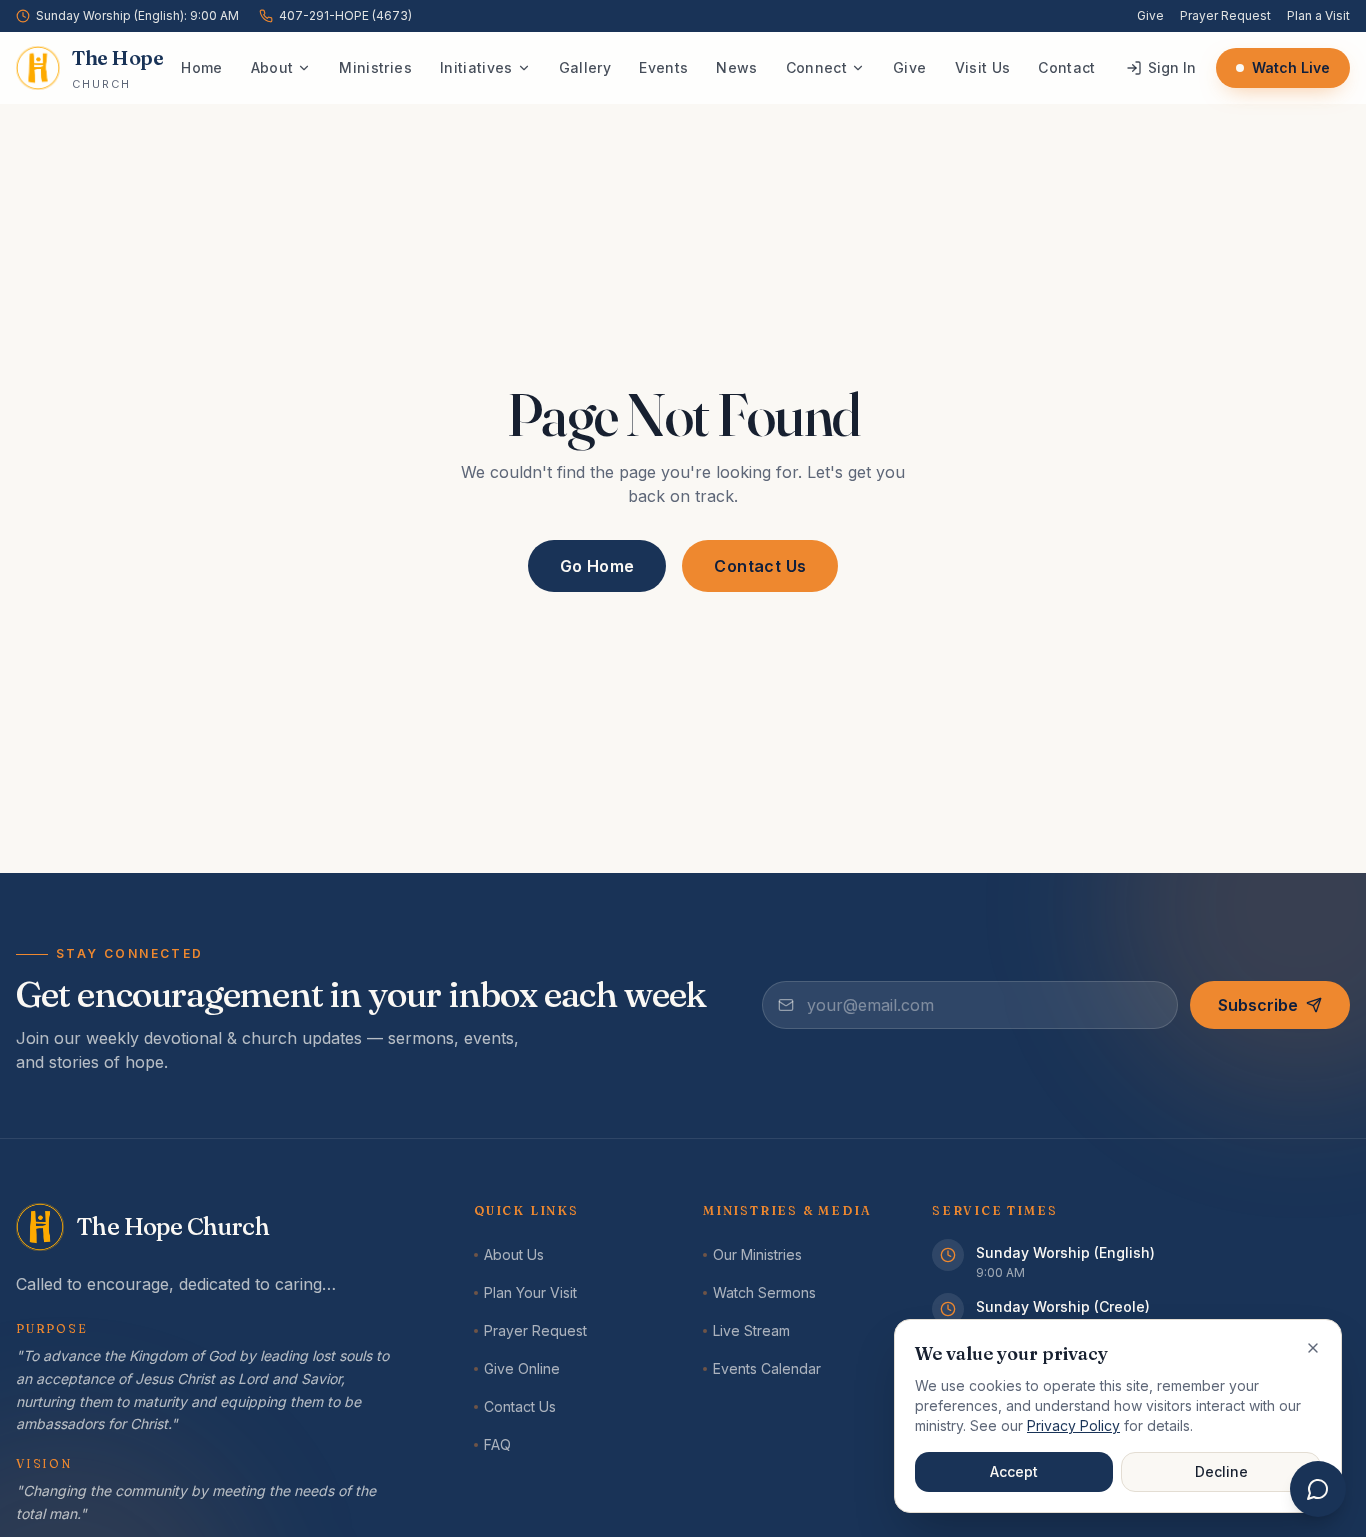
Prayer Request (1225, 15)
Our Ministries (757, 1254)
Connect (816, 67)
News (736, 67)
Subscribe (1258, 1005)
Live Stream (751, 1330)
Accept (1014, 1471)
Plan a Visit (1318, 15)
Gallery (585, 67)
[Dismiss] (1313, 1348)
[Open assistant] (1318, 1489)
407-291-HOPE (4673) (345, 15)
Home (201, 67)
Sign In (1172, 67)
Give (1150, 15)
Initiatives (476, 67)
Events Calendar (767, 1368)
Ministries (375, 67)
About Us (514, 1254)
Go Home (597, 566)
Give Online (522, 1368)
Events (663, 67)
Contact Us (760, 566)
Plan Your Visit (530, 1292)
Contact (1066, 67)
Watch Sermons (764, 1292)
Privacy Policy (1073, 1425)
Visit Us (983, 67)
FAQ (497, 1444)
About (272, 67)
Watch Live (1291, 67)
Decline (1221, 1471)
